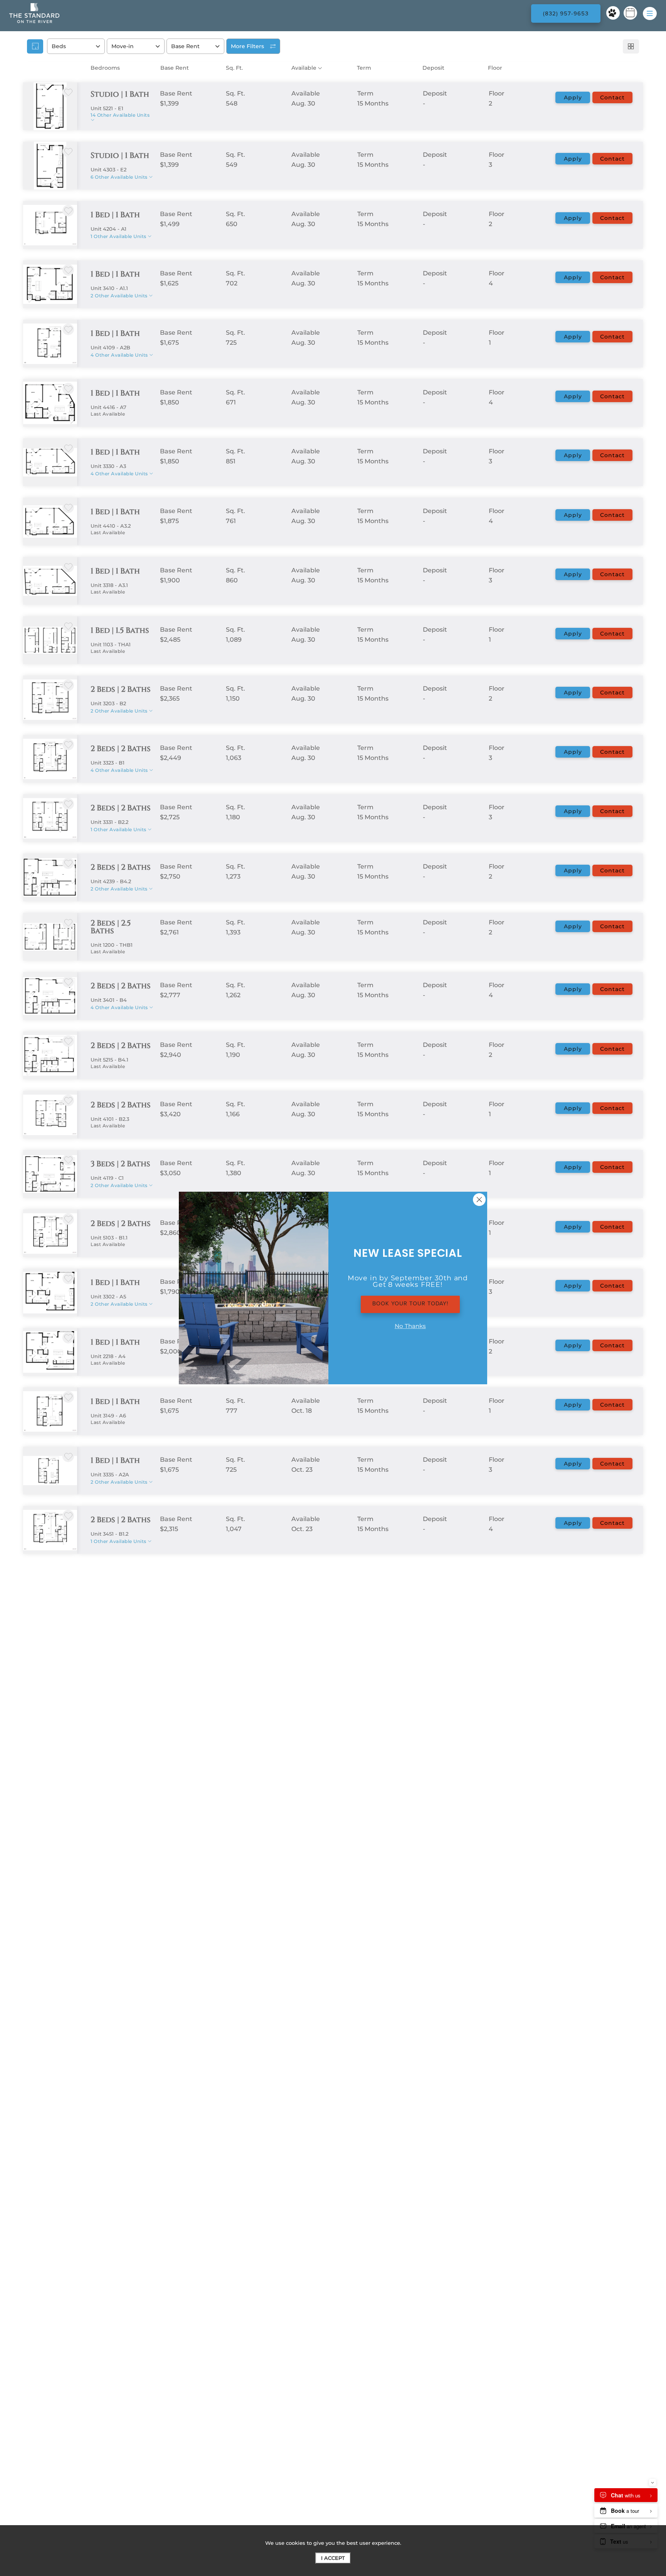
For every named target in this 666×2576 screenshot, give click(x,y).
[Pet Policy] (613, 13)
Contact (612, 97)
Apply (573, 97)
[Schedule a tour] (630, 13)
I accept (333, 2558)
